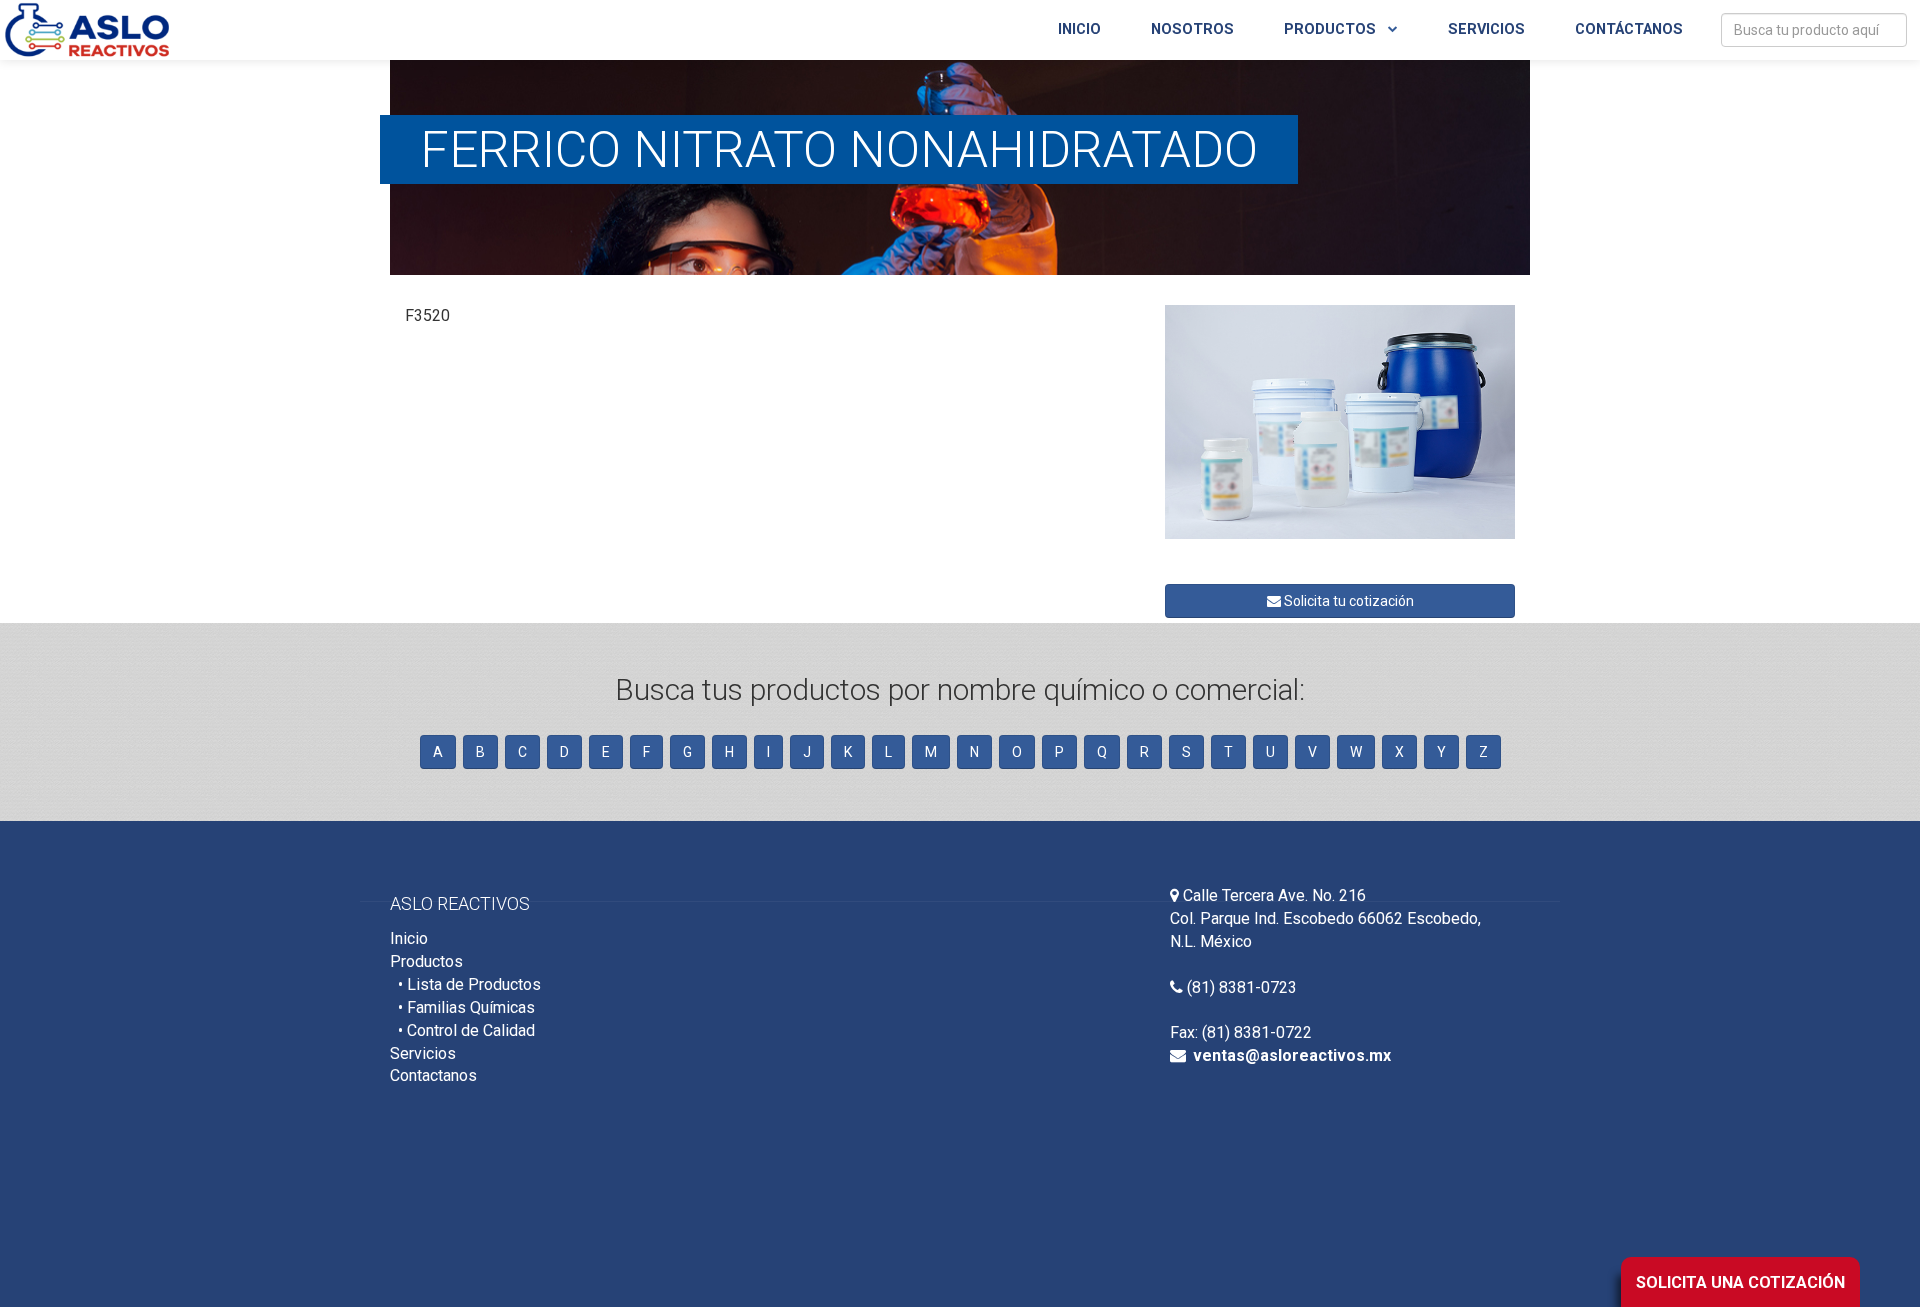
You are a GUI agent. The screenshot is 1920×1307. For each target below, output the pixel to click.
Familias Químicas (471, 1007)
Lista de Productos (474, 984)
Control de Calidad (471, 1030)
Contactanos (433, 1075)
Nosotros (1192, 29)
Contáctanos (1629, 29)
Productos (426, 961)
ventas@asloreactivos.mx (1292, 1055)
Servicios (1486, 29)
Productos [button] (1332, 29)
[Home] (87, 25)
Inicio (1079, 29)
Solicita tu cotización (1347, 601)
